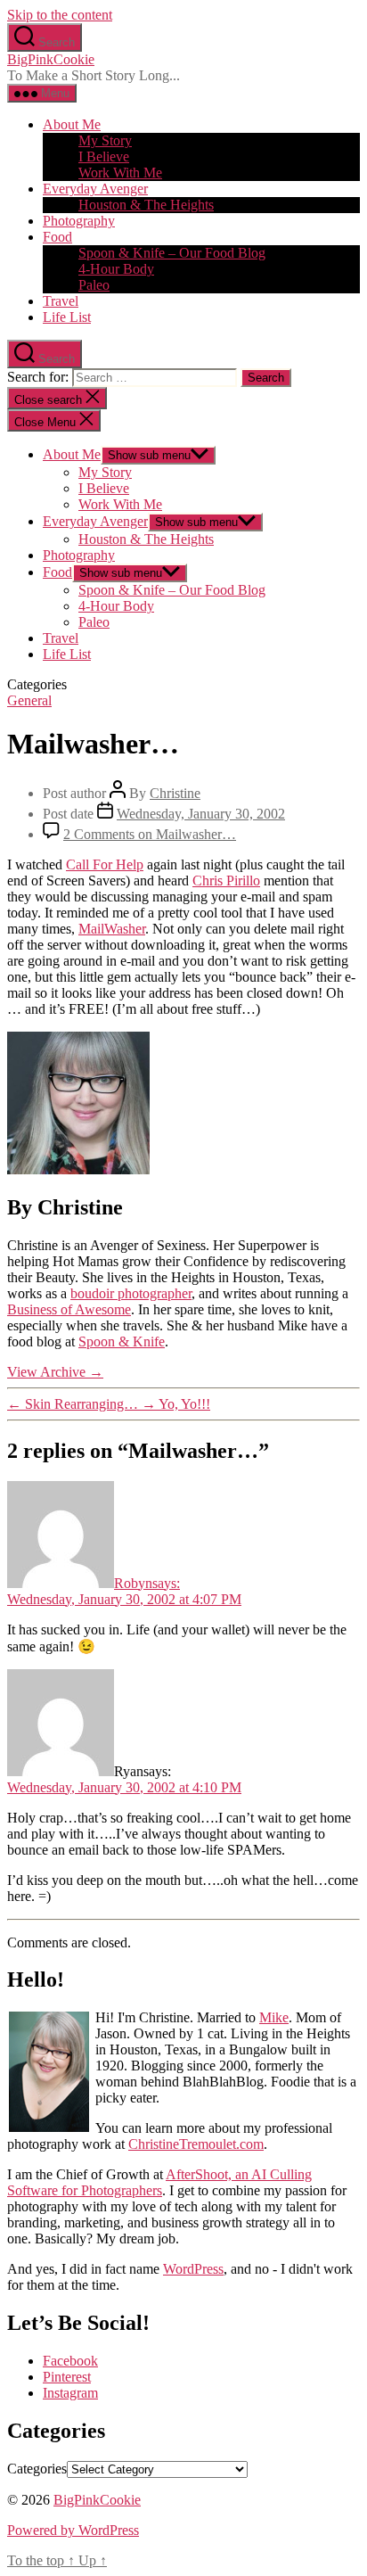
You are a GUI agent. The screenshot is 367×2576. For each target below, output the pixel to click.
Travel (61, 301)
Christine (175, 793)
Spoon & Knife (122, 1341)
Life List (67, 317)
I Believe (104, 156)
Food (57, 237)
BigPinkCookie (51, 59)
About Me (72, 124)
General (29, 700)
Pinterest (67, 2377)
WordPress (193, 2269)
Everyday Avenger (95, 189)
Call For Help (105, 864)
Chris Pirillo (226, 881)
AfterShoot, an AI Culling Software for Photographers (159, 2182)
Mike (274, 2017)
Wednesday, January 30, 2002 (201, 814)
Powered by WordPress (73, 2530)
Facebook (70, 2361)
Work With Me (120, 173)
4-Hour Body (116, 269)
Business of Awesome (69, 1309)
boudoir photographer (131, 1293)
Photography (79, 221)
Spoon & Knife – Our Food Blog (172, 253)
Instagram (70, 2393)
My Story (105, 140)
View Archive (55, 1372)
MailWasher (112, 929)
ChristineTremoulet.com (196, 2144)
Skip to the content (60, 15)
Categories (37, 2469)
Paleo (94, 285)
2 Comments (150, 834)
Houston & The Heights (146, 205)
